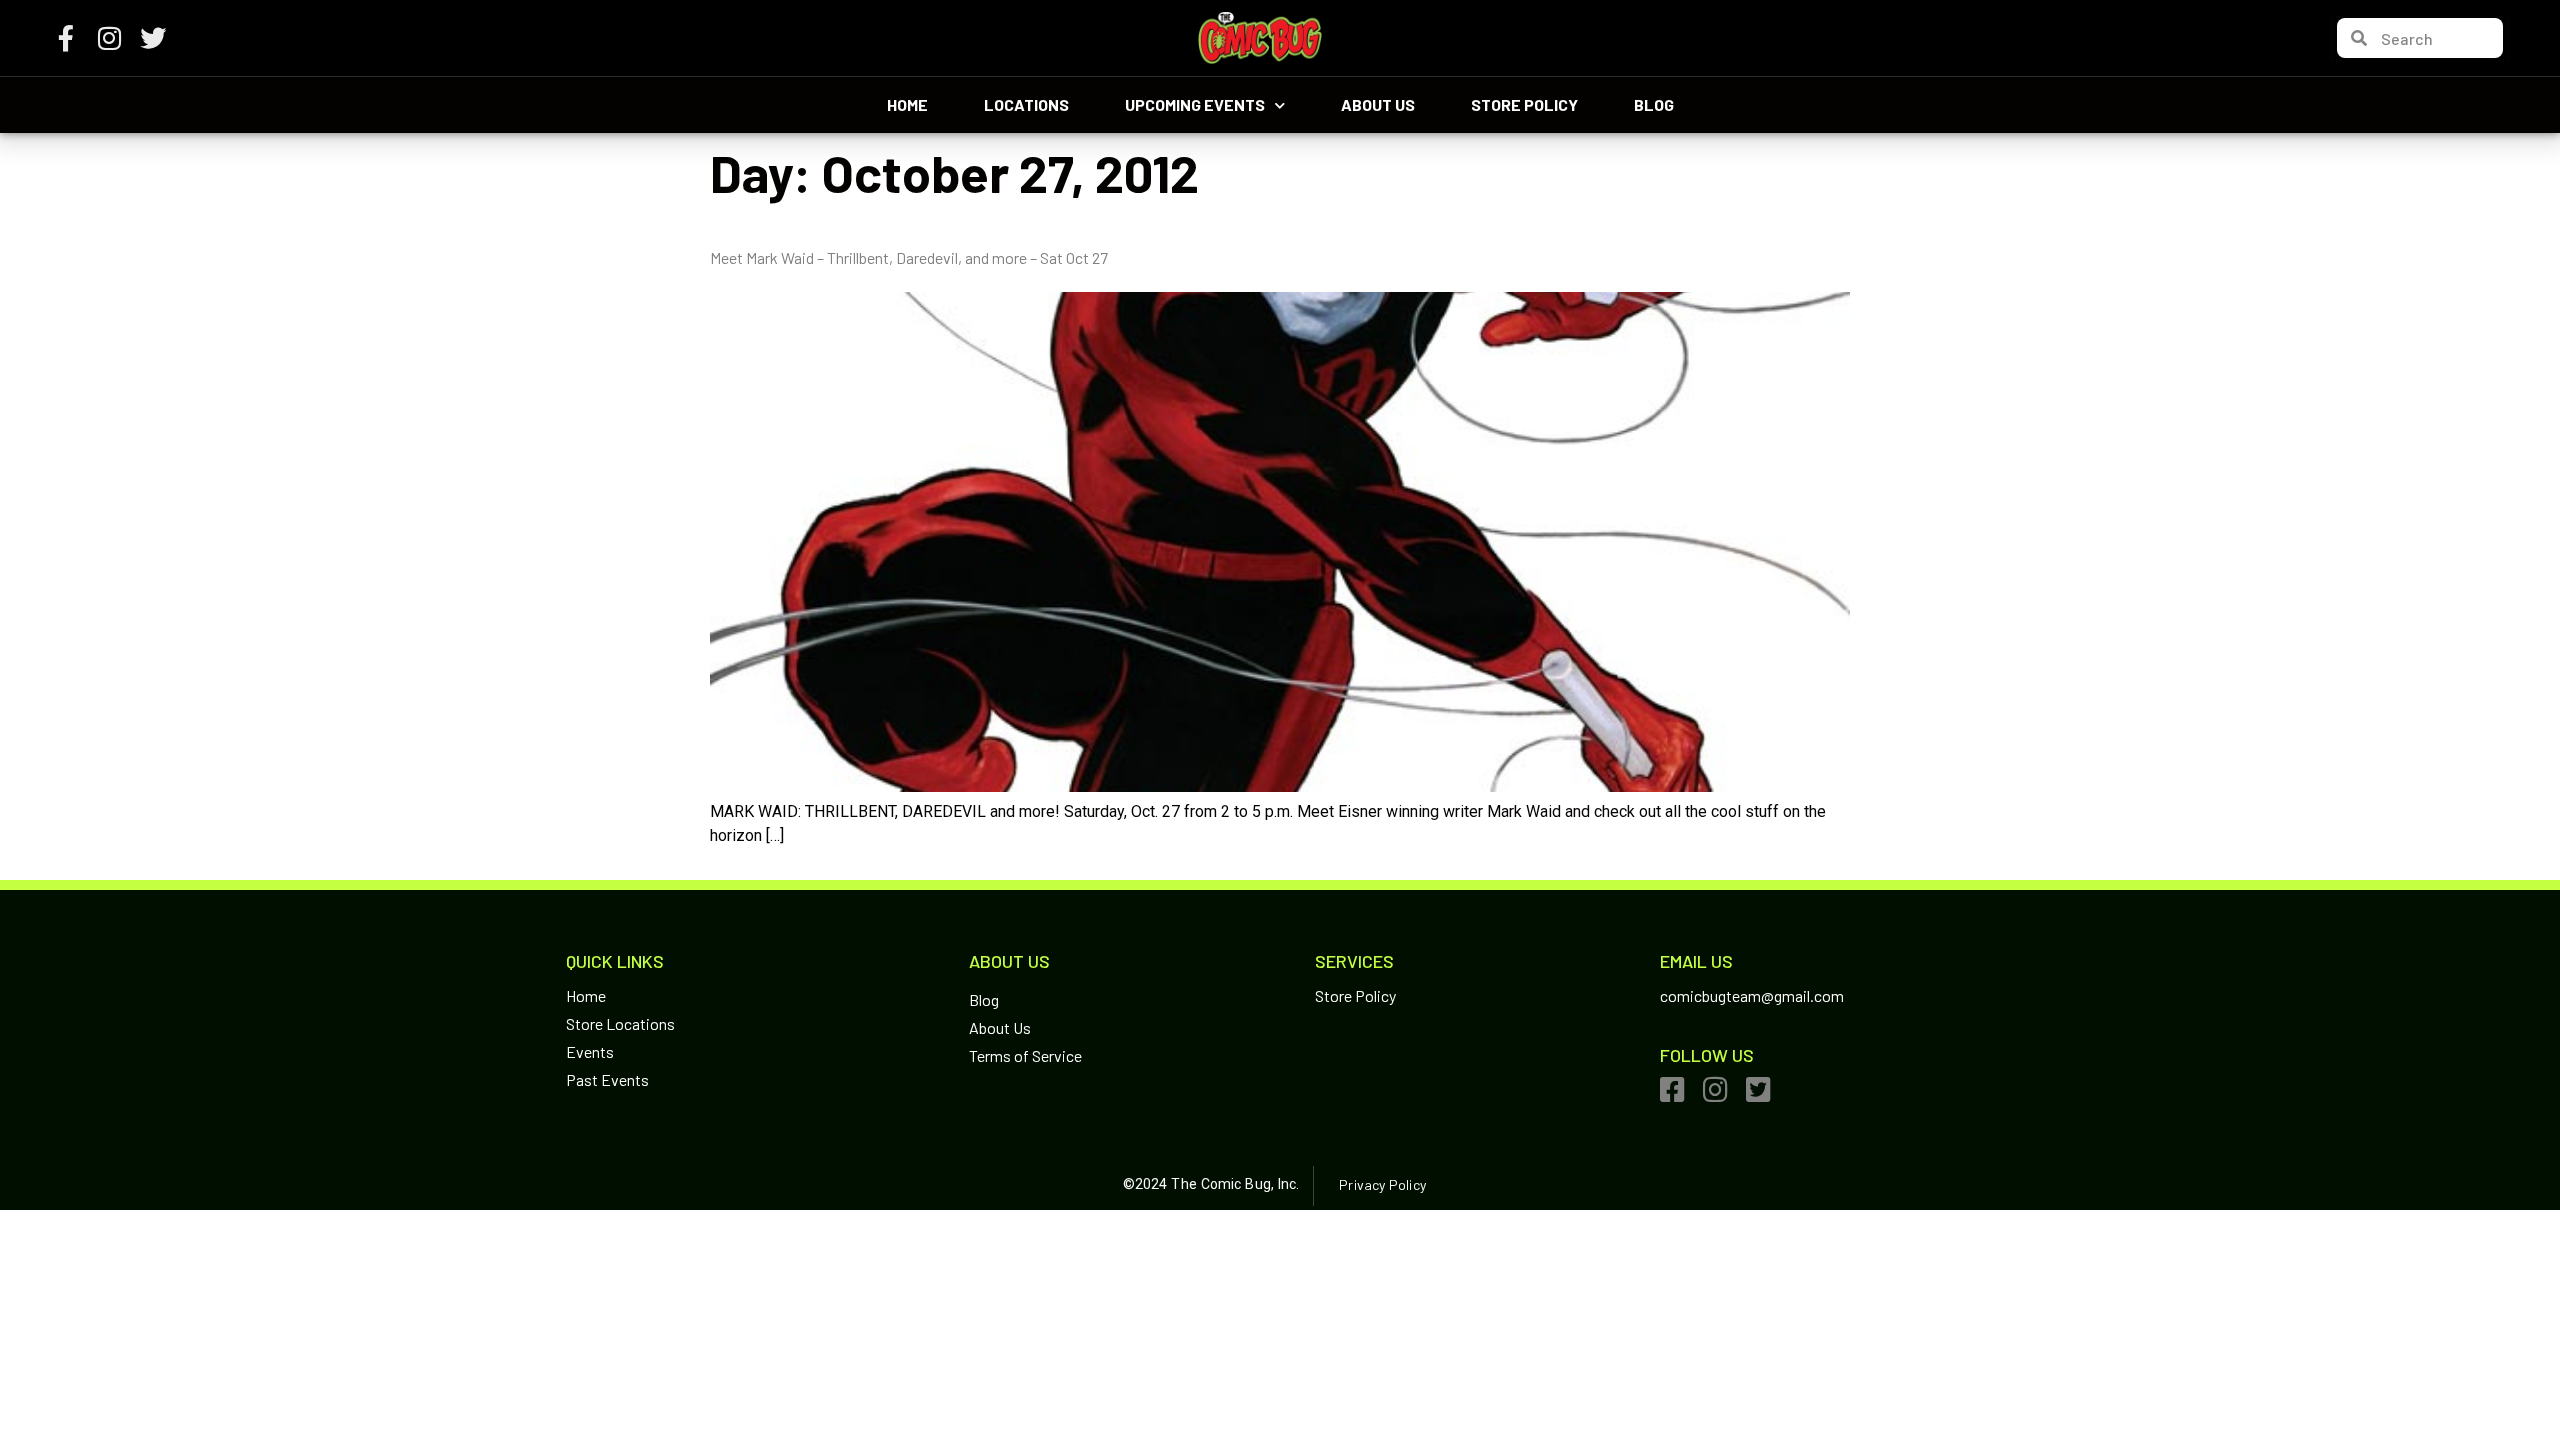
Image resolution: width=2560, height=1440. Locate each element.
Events (590, 1051)
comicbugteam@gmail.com (1752, 995)
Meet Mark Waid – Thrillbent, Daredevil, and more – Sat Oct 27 (909, 257)
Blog (1654, 104)
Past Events (607, 1079)
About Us (1378, 104)
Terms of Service (1025, 1055)
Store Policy (1524, 104)
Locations (1026, 104)
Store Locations (620, 1023)
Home (907, 104)
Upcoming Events (1195, 104)
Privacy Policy (1382, 1184)
